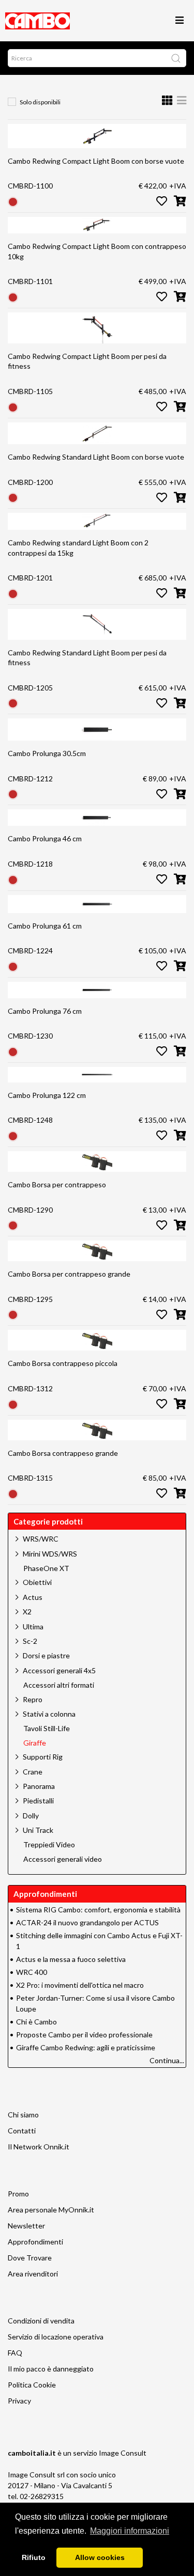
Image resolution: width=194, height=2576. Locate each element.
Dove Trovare (30, 2258)
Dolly (31, 1816)
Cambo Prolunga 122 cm (47, 1095)
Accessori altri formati (59, 1685)
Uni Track (38, 1830)
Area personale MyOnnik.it (51, 2210)
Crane (33, 1772)
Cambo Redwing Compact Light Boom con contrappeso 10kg (97, 251)
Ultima (33, 1627)
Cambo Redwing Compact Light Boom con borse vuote (96, 161)
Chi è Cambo (36, 2022)
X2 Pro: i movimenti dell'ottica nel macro (80, 1985)
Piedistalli (38, 1801)
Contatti (22, 2131)
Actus (33, 1597)
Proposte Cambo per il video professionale (84, 2035)
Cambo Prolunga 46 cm (45, 838)
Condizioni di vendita (41, 2321)
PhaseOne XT (46, 1568)
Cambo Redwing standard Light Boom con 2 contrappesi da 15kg (78, 548)
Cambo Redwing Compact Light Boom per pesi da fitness (87, 361)
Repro (33, 1699)
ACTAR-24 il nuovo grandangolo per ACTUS (87, 1922)
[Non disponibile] (13, 201)
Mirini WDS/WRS (50, 1554)
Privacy (19, 2401)
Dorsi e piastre (46, 1655)
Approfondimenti (35, 2242)
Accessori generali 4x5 (59, 1670)
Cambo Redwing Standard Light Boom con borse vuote (96, 457)
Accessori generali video (63, 1859)
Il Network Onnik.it (39, 2147)
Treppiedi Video (49, 1845)
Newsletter (26, 2226)
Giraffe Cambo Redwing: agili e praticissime (86, 2047)
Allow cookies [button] (100, 2557)
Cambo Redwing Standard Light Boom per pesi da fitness (87, 658)
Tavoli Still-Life (47, 1729)
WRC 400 (32, 1972)
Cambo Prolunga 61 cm (45, 926)
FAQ (15, 2353)
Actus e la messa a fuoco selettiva (71, 1959)
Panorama (39, 1786)
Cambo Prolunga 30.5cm (47, 753)
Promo (18, 2194)
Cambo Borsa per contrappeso (57, 1184)
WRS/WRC (41, 1539)
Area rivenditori (33, 2274)
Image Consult (123, 2453)
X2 (27, 1612)
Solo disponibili (40, 102)
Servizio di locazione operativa (56, 2337)
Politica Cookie (32, 2385)
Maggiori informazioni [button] (130, 2531)
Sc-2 (30, 1641)
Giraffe (35, 1743)
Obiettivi (37, 1582)
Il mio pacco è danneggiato (51, 2369)
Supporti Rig (43, 1757)
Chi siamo (23, 2115)
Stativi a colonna (49, 1714)
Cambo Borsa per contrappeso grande (69, 1274)
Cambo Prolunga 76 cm (45, 1011)
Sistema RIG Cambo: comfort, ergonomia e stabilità (98, 1910)
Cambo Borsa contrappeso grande (63, 1453)
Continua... (167, 2060)
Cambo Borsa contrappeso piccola (63, 1363)
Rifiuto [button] (34, 2557)
